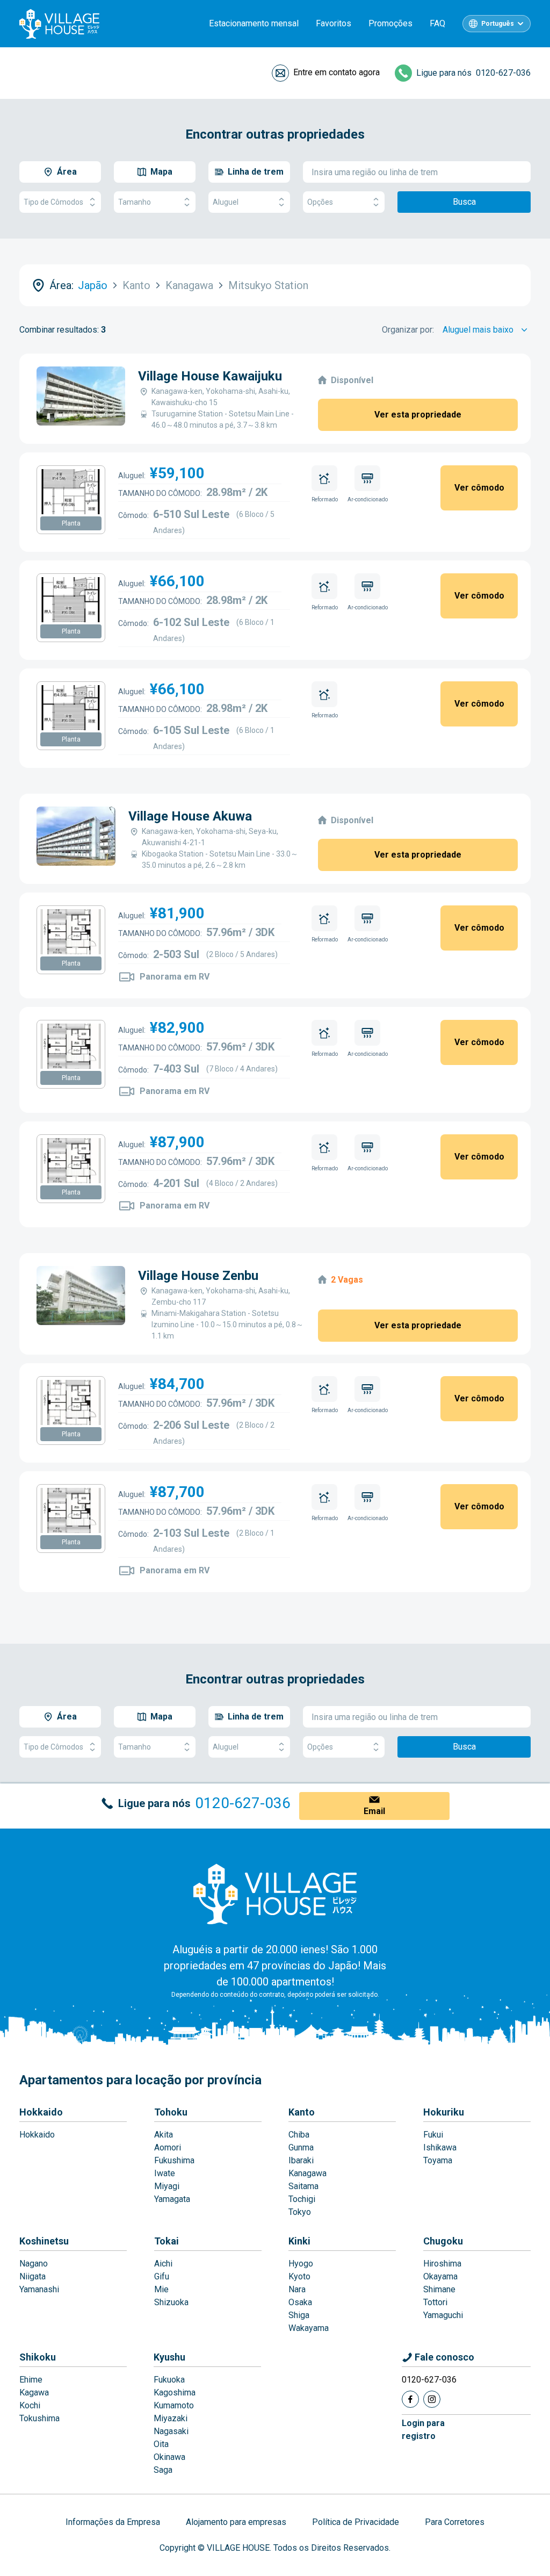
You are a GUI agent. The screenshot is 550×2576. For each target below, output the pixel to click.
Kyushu (169, 2357)
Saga (163, 2470)
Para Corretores (455, 2522)
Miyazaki (171, 2418)
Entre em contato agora (336, 72)
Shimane (439, 2289)
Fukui (433, 2135)
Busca (464, 202)
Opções (320, 202)
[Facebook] (410, 2399)
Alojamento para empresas (236, 2522)
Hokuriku (444, 2112)
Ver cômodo (479, 488)
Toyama (438, 2160)
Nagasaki (171, 2431)
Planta (71, 523)
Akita (164, 2135)
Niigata (32, 2276)
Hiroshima (442, 2264)
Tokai (167, 2241)
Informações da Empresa (113, 2522)
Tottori (435, 2302)
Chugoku (443, 2241)
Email (374, 1811)
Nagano (34, 2264)
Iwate (165, 2173)
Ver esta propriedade (418, 415)
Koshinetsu (44, 2241)
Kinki (299, 2241)
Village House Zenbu (198, 1276)
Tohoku (171, 2112)
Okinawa (169, 2457)
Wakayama (309, 2328)
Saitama (303, 2186)
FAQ (437, 23)
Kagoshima (175, 2392)
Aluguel (226, 202)
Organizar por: (408, 330)
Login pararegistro (423, 2430)
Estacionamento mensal (254, 23)
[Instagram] (432, 2399)
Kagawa (34, 2392)
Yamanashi (39, 2289)
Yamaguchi (443, 2315)
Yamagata (172, 2199)
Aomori (168, 2147)
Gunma (301, 2147)
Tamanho (135, 202)
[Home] (275, 1894)
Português (498, 24)
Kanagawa (307, 2173)
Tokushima (39, 2418)
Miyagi (167, 2186)
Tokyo (300, 2212)
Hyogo (301, 2264)
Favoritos (334, 23)
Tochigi (302, 2199)
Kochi (30, 2405)
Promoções (390, 23)
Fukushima (174, 2160)
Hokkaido (41, 2112)
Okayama (440, 2276)
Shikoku (38, 2357)
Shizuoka (171, 2302)
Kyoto (299, 2276)
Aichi (163, 2264)
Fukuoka (169, 2380)
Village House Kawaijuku (210, 376)
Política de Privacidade (356, 2522)
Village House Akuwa (190, 816)
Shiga (299, 2315)
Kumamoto (174, 2405)
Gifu (162, 2276)
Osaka (300, 2302)
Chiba (299, 2135)
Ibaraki (301, 2160)
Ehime (31, 2380)
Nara (297, 2289)
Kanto (302, 2112)
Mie (161, 2289)
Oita (161, 2444)
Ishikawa (440, 2147)
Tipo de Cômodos (53, 202)
